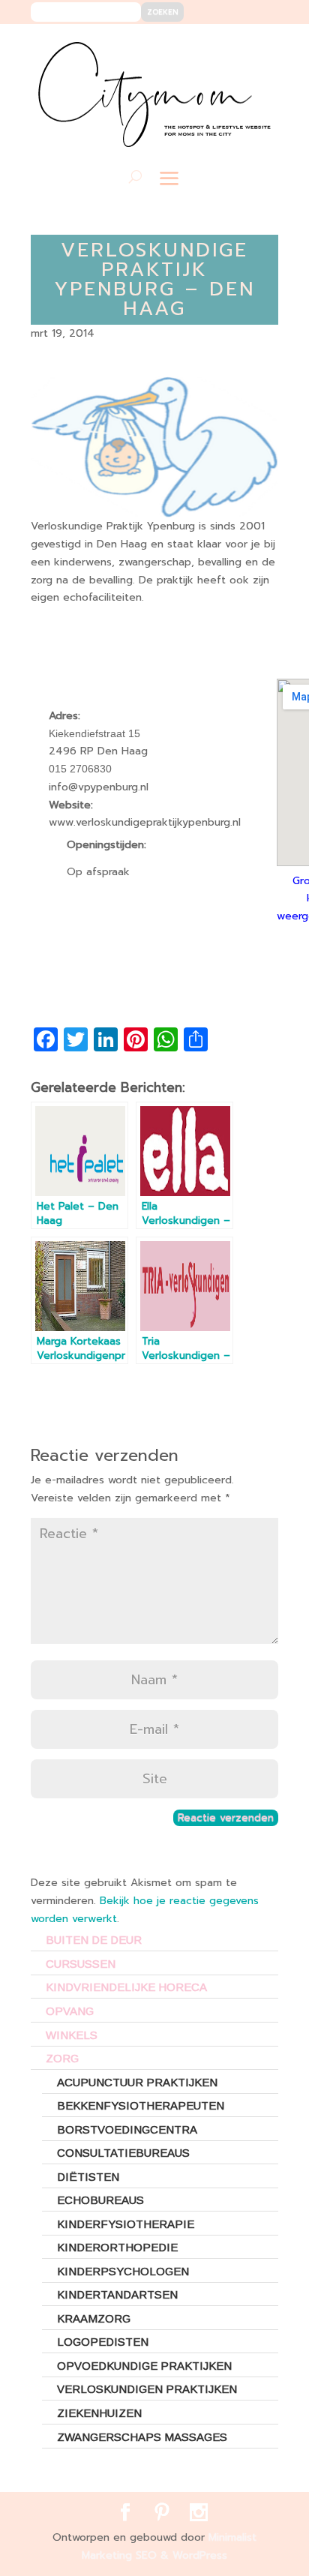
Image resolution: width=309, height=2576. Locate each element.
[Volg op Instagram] (258, 46)
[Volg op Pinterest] (235, 46)
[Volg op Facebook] (213, 46)
